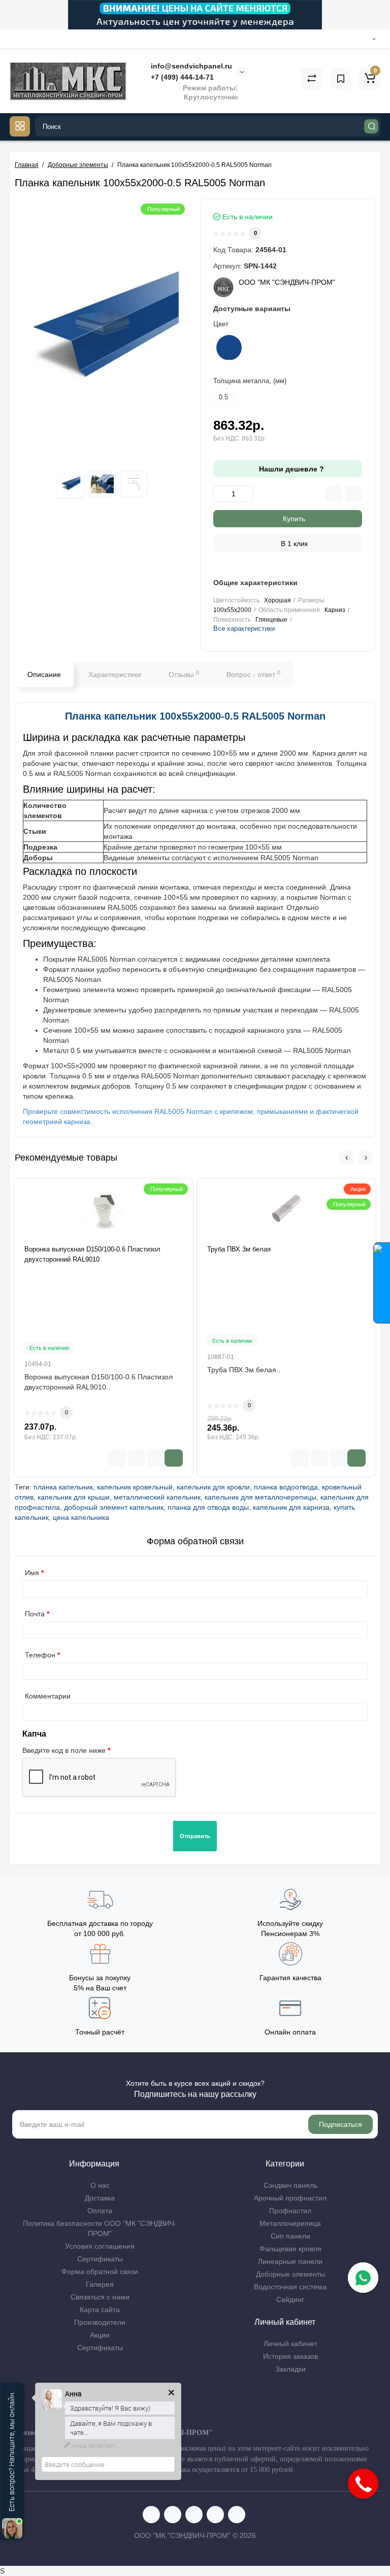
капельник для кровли (213, 1487)
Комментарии (48, 1696)
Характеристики (115, 674)
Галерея (100, 2284)
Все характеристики (244, 629)
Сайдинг (290, 2299)
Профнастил (290, 2211)
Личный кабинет (290, 2344)
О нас (100, 2185)
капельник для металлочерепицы (261, 1497)
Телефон (40, 1655)
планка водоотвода (286, 1487)
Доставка (100, 2198)
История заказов (290, 2356)
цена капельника (81, 1517)
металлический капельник (157, 1497)
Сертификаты (100, 2259)
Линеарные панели (290, 2261)
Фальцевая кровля (290, 2249)
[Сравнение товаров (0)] (312, 79)
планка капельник (63, 1487)
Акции (100, 2335)
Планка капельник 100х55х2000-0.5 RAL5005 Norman (195, 716)
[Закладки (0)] (341, 79)
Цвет (221, 324)
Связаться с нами (100, 2297)
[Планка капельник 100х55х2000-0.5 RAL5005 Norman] (102, 330)
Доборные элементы (290, 2274)
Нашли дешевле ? (290, 469)
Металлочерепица (290, 2223)
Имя (32, 1573)
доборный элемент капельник (114, 1507)
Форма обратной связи (100, 2272)
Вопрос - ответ (253, 674)
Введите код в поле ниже (64, 1750)
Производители (100, 2322)
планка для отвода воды (208, 1507)
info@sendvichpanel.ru (190, 66)
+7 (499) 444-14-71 (181, 77)
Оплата (100, 2211)
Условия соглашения (100, 2246)
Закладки (290, 2369)
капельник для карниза (291, 1507)
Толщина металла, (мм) (250, 381)
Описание (44, 674)
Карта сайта (100, 2310)
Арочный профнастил (290, 2198)
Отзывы (184, 674)
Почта (35, 1614)
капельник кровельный (135, 1487)
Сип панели (290, 2236)
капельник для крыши (74, 1497)
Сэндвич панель (290, 2185)
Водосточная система (290, 2287)
